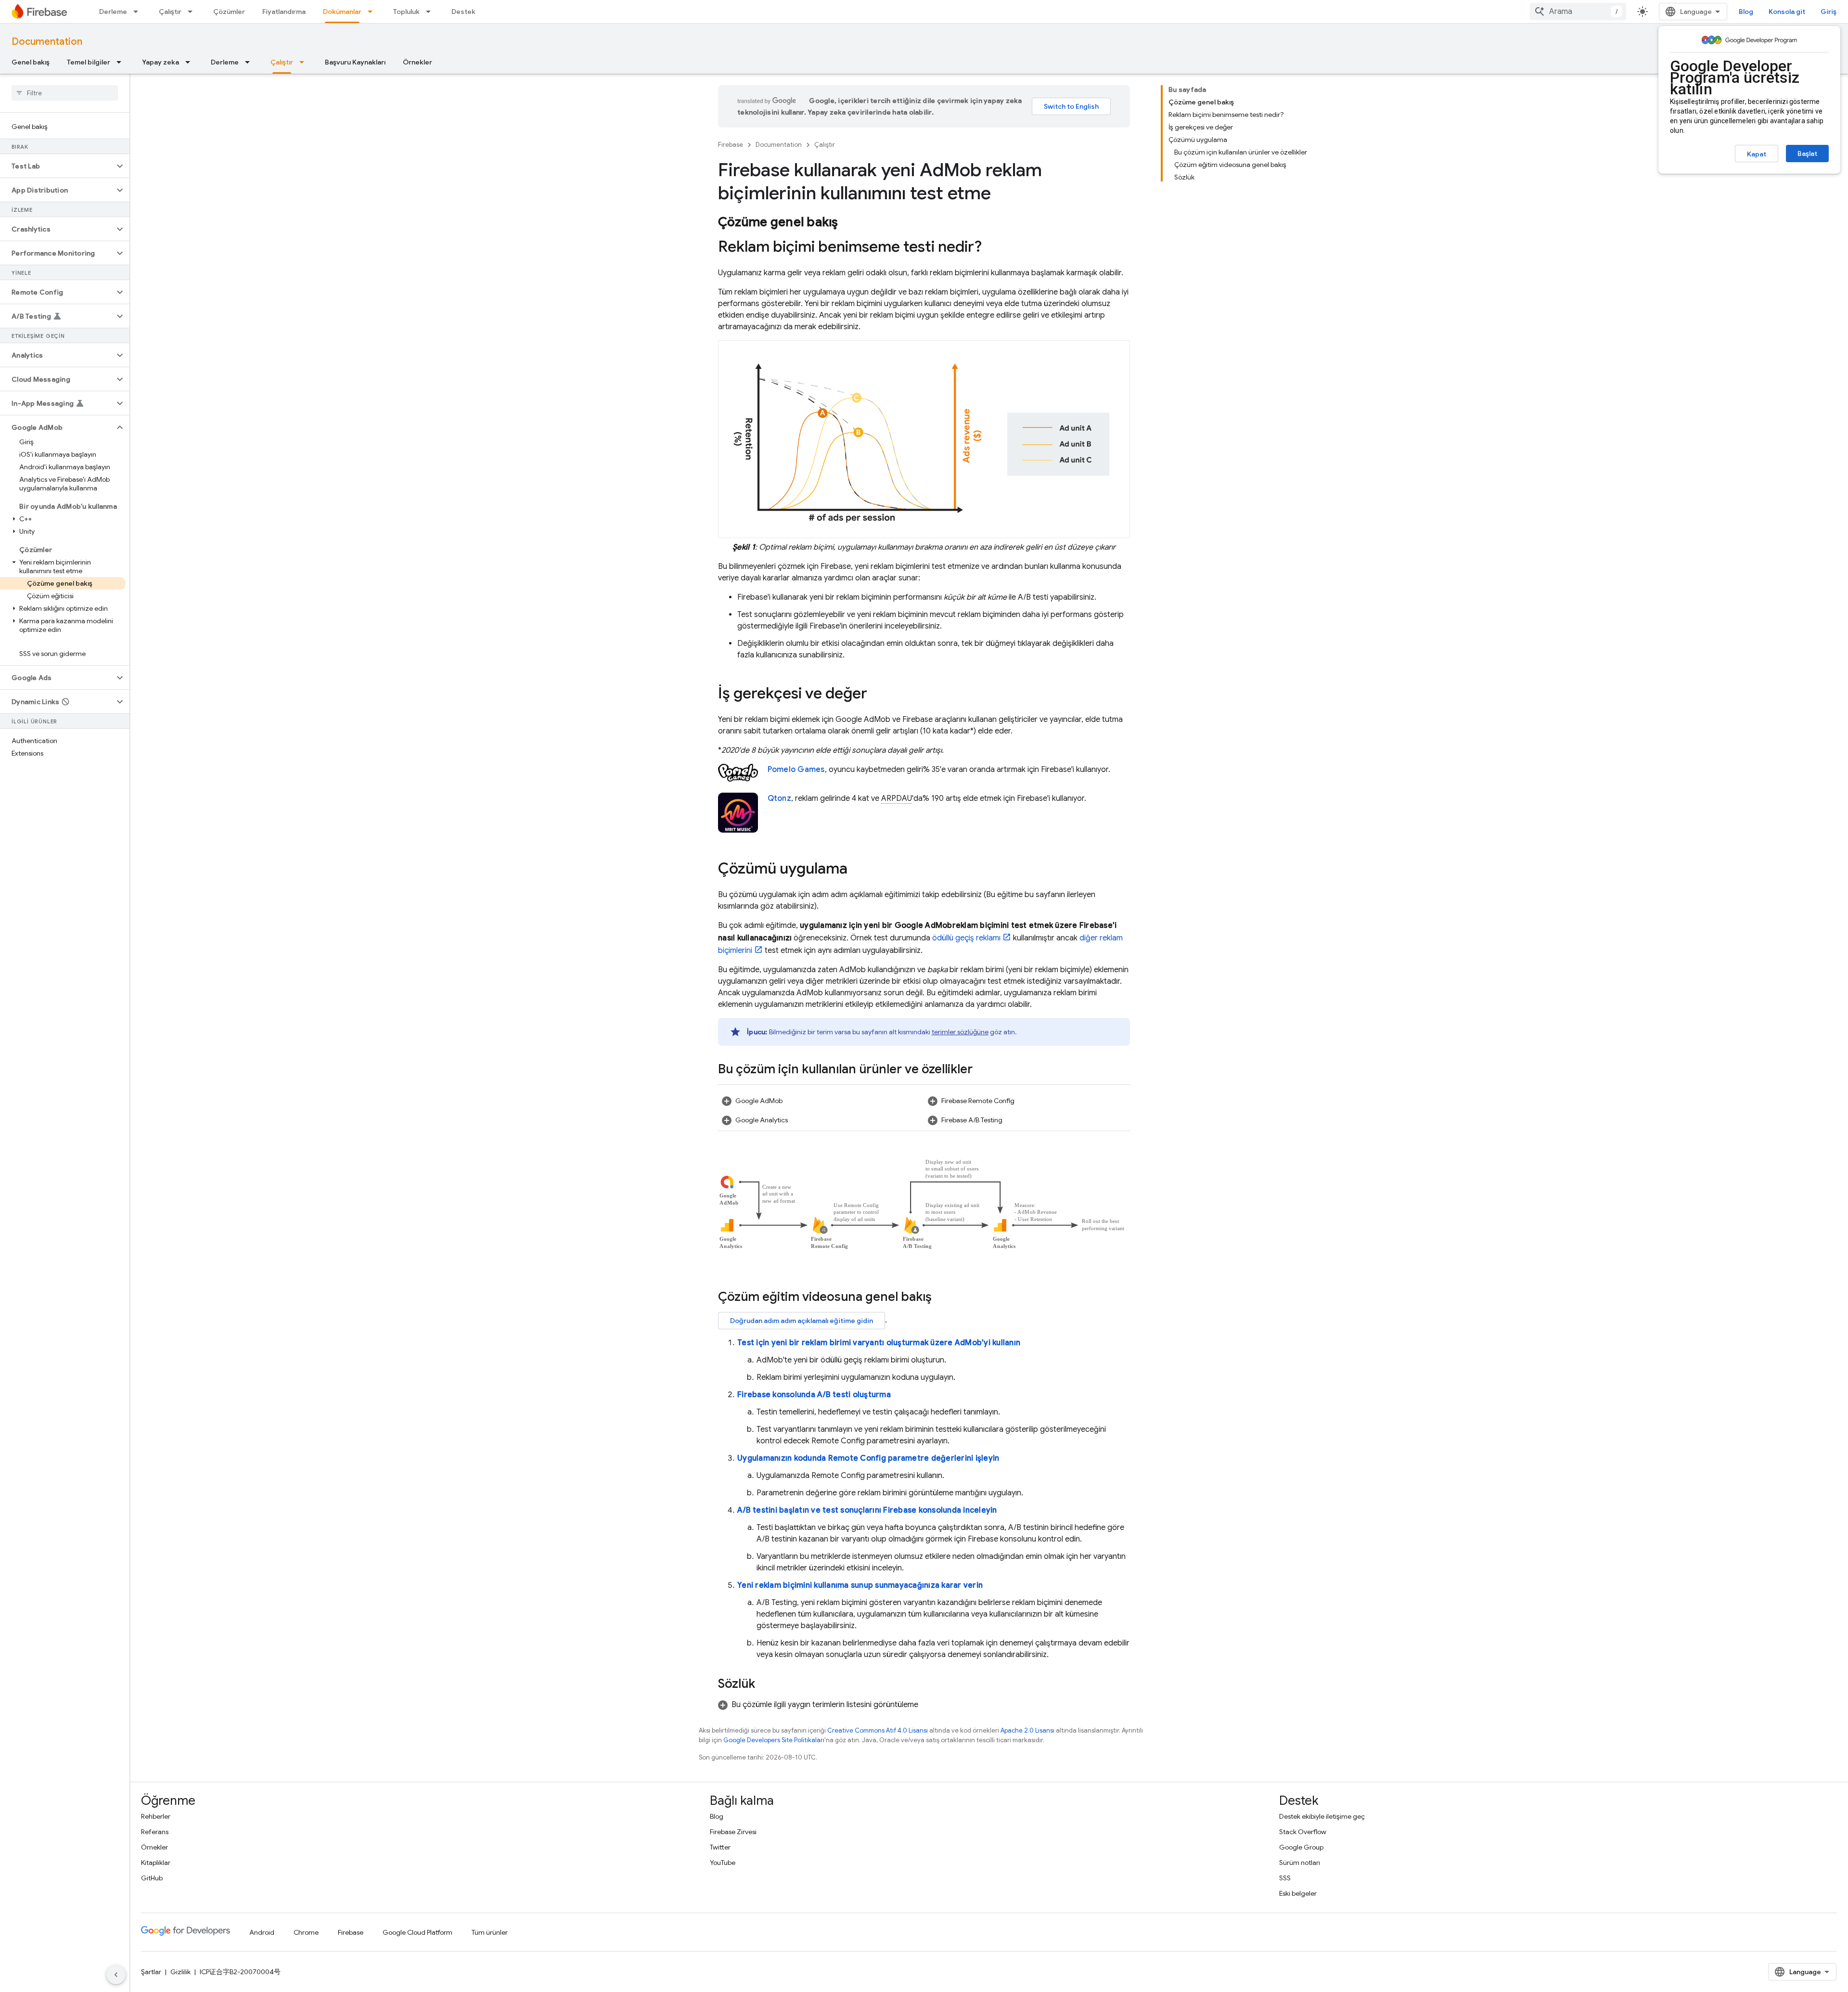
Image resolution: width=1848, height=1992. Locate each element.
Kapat (1757, 154)
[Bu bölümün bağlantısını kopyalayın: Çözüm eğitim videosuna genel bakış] (941, 1298)
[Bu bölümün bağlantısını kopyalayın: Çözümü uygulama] (857, 870)
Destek (463, 12)
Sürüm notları (1300, 1863)
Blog (1746, 12)
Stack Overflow (1303, 1832)
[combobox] (1578, 12)
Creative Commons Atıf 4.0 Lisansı (878, 1730)
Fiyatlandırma (284, 12)
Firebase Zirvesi (733, 1832)
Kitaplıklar (156, 1863)
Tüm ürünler (490, 1932)
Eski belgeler (1298, 1893)
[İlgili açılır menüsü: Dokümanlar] (373, 12)
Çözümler (229, 12)
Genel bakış (31, 62)
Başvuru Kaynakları (355, 62)
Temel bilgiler (89, 62)
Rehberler (156, 1816)
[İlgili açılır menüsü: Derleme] (139, 12)
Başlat (1807, 154)
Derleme (113, 12)
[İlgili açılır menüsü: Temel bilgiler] (122, 62)
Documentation (47, 42)
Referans (155, 1832)
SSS (1285, 1878)
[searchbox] (65, 93)
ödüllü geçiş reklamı (966, 938)
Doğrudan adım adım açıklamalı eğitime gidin (802, 1321)
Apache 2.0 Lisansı (1027, 1730)
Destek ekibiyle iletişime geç (1322, 1816)
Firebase (731, 145)
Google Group (1301, 1847)
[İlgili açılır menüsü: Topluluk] (431, 12)
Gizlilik (180, 1972)
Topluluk (406, 12)
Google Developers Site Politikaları (774, 1740)
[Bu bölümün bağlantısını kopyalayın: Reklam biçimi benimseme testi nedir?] (991, 248)
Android (262, 1932)
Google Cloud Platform (417, 1932)
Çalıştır (170, 12)
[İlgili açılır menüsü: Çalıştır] (193, 12)
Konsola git (1787, 12)
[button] (57, 166)
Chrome (306, 1932)
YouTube (723, 1863)
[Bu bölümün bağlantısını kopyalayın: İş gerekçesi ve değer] (877, 694)
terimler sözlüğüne (960, 1032)
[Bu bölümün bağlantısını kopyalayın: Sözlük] (765, 1685)
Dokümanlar (342, 12)
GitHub (152, 1878)
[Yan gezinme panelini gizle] (116, 1975)
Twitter (720, 1847)
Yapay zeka (160, 62)
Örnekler (417, 62)
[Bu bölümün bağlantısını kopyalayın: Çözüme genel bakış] (848, 223)
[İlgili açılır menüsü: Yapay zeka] (191, 62)
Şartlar (151, 1972)
